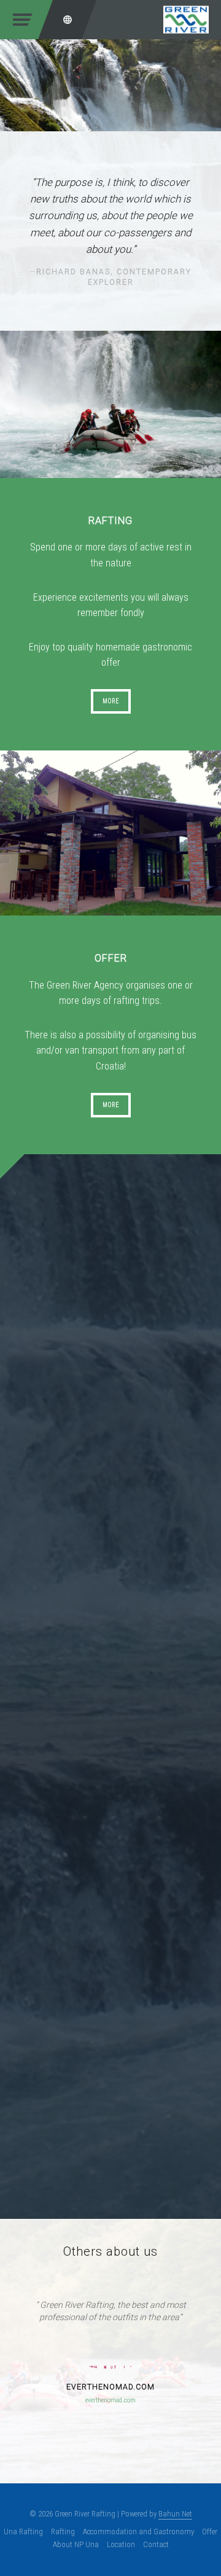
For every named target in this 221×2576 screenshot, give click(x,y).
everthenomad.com (110, 2400)
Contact (156, 2544)
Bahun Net (175, 2514)
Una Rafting (23, 2532)
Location (121, 2544)
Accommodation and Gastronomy (138, 2532)
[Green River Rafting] (186, 19)
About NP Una (76, 2544)
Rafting (63, 2532)
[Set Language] (68, 20)
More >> (40, 1469)
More (111, 701)
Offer (210, 2532)
